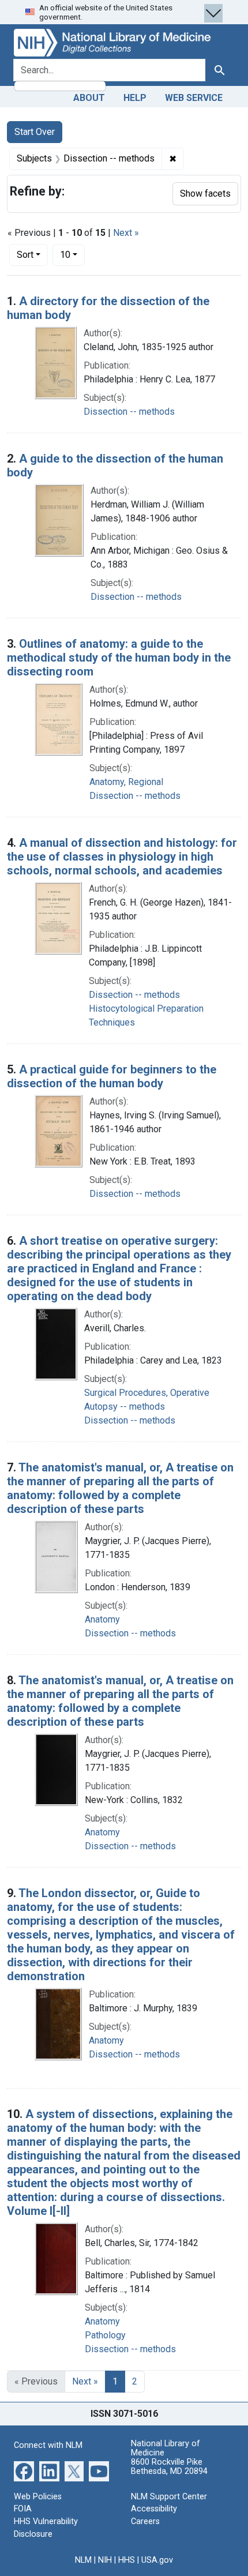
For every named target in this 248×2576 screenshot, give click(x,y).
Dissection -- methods (129, 412)
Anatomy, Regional (126, 782)
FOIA (23, 2509)
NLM (83, 2560)
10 (72, 254)
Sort (25, 255)
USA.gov (157, 2560)
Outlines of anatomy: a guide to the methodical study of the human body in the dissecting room (119, 658)
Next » (126, 233)
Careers (145, 2521)
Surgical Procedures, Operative (147, 1393)
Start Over (35, 132)
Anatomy (102, 1619)
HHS (127, 2560)
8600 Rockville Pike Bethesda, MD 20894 (169, 2467)
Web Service (194, 98)
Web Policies (38, 2497)
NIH (105, 2560)
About (89, 98)
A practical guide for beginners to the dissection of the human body (112, 1076)
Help (135, 98)
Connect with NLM (48, 2445)
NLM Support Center (169, 2497)
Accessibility (154, 2509)
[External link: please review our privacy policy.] (24, 2471)
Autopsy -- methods (125, 1407)
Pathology (105, 2335)
